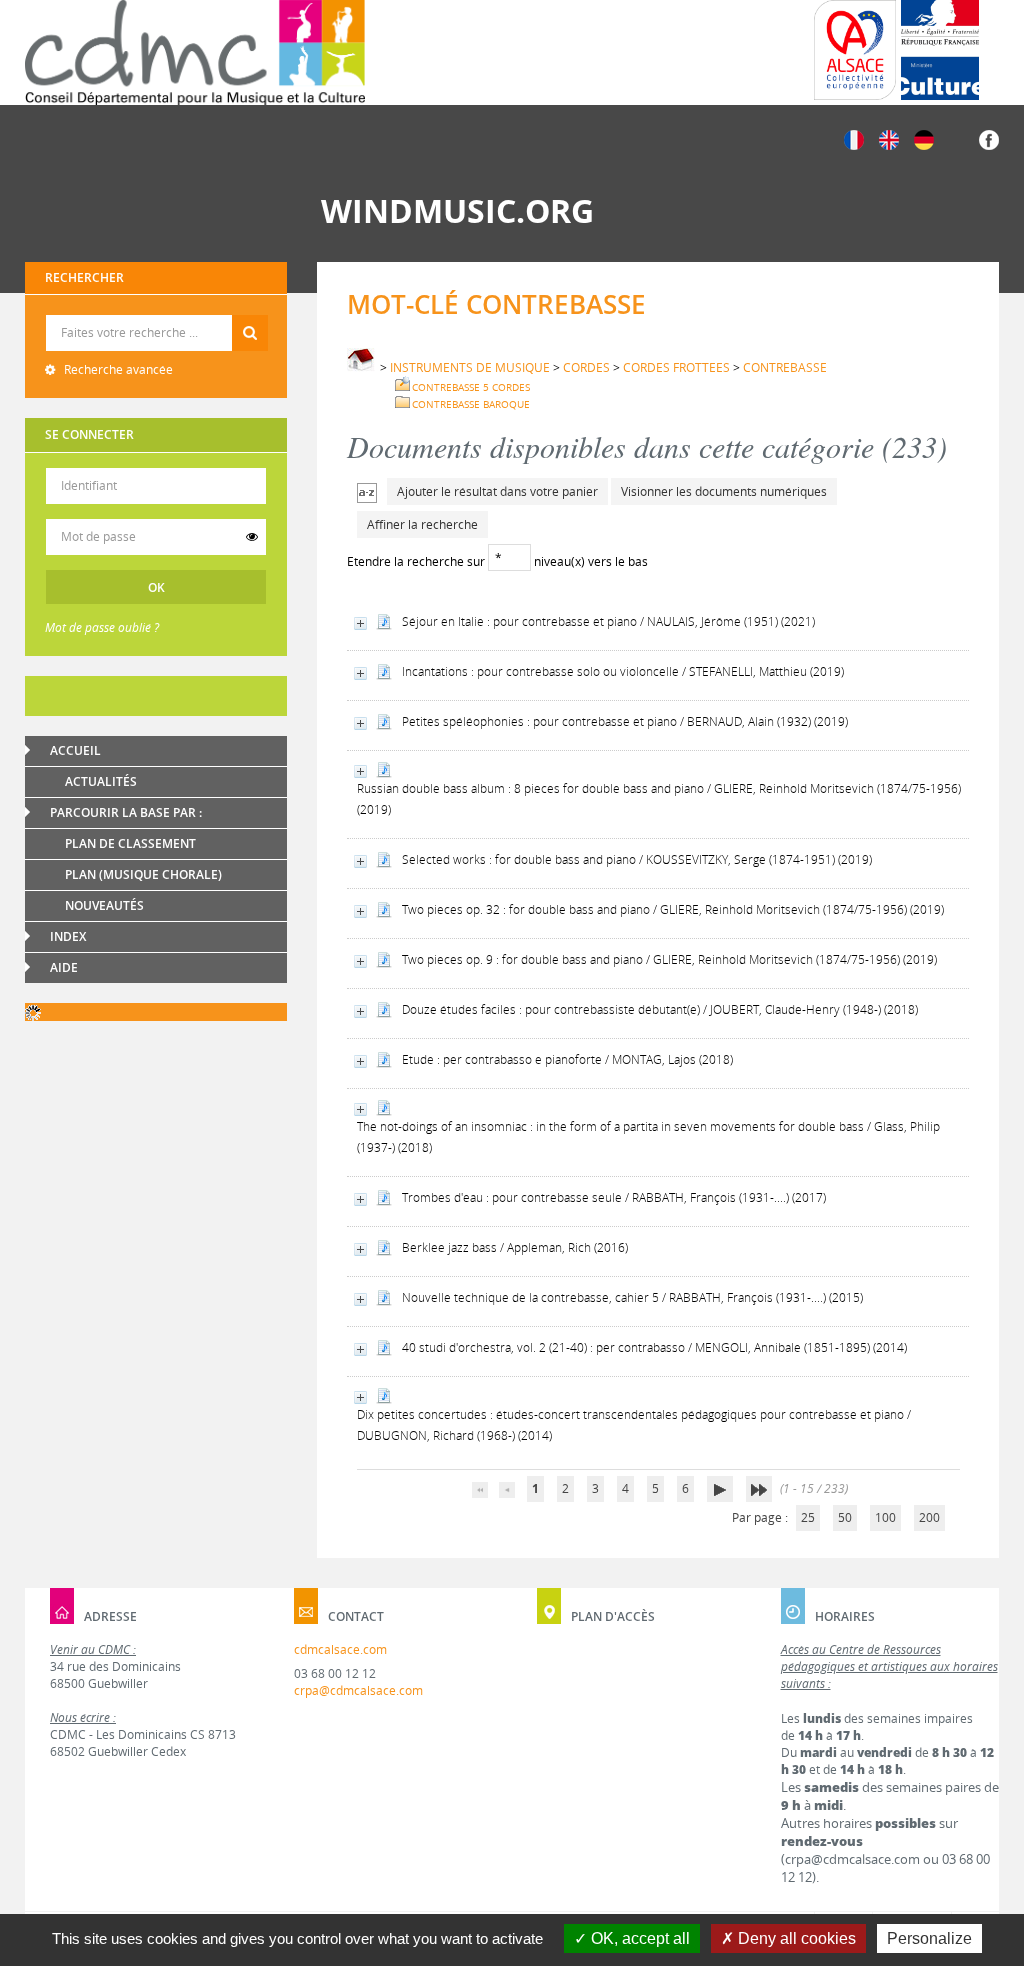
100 (885, 1517)
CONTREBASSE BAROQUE (471, 404)
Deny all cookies (795, 1938)
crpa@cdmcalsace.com (358, 1690)
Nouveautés (104, 905)
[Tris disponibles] (367, 491)
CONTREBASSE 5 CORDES (471, 387)
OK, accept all (638, 1938)
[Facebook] (989, 138)
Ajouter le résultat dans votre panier (497, 491)
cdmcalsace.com (340, 1649)
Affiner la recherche (422, 524)
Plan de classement (130, 843)
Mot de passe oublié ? (102, 627)
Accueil (75, 750)
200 (929, 1517)
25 (808, 1517)
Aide (64, 967)
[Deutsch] (924, 138)
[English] (889, 138)
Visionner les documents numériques (724, 491)
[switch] (252, 537)
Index (68, 936)
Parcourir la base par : (126, 812)
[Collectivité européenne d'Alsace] (855, 50)
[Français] (854, 138)
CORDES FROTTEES (676, 367)
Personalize (929, 1938)
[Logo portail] (195, 52)
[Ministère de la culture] (940, 50)
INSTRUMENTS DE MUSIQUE (470, 367)
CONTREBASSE (785, 367)
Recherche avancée (117, 369)
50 (845, 1517)
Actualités (101, 781)
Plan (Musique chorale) (143, 874)
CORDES (586, 367)
